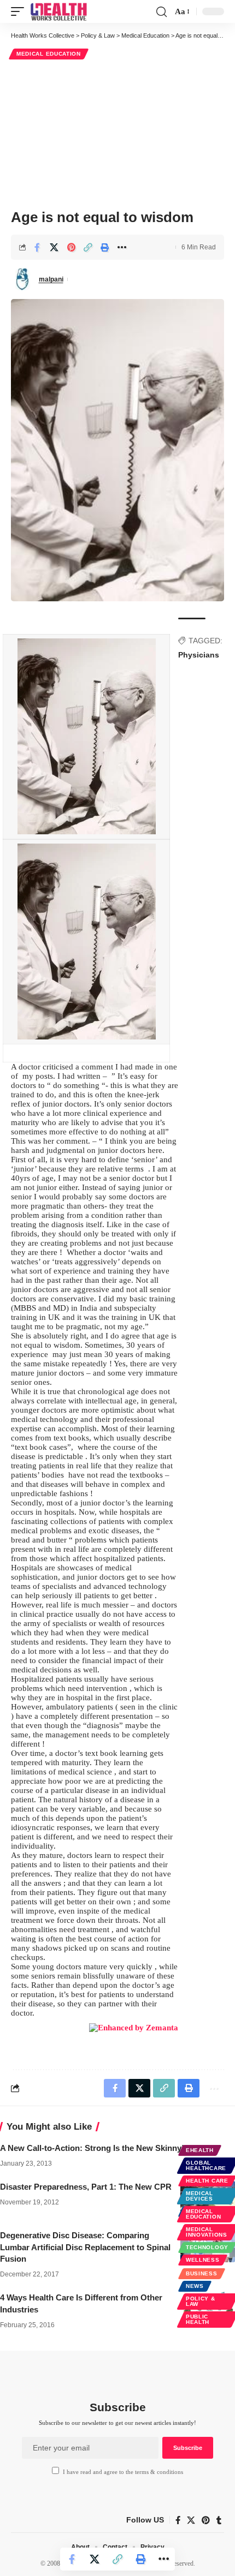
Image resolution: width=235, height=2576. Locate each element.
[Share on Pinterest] (71, 247)
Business (202, 2273)
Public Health (198, 2319)
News (195, 2286)
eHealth (200, 2150)
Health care (207, 2181)
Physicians (199, 655)
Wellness (203, 2260)
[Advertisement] (117, 133)
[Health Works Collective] (58, 11)
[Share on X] (54, 247)
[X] (191, 2520)
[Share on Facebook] (37, 247)
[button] (20, 11)
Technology (207, 2247)
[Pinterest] (206, 2520)
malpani (51, 279)
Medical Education (49, 54)
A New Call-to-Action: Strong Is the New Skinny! (92, 2148)
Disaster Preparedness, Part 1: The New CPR (86, 2187)
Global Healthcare (206, 2165)
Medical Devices (199, 2196)
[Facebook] (178, 2520)
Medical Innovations (207, 2232)
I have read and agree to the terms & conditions (123, 2472)
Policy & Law (201, 2301)
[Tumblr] (219, 2520)
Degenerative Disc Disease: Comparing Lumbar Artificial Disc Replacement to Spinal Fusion (85, 2247)
